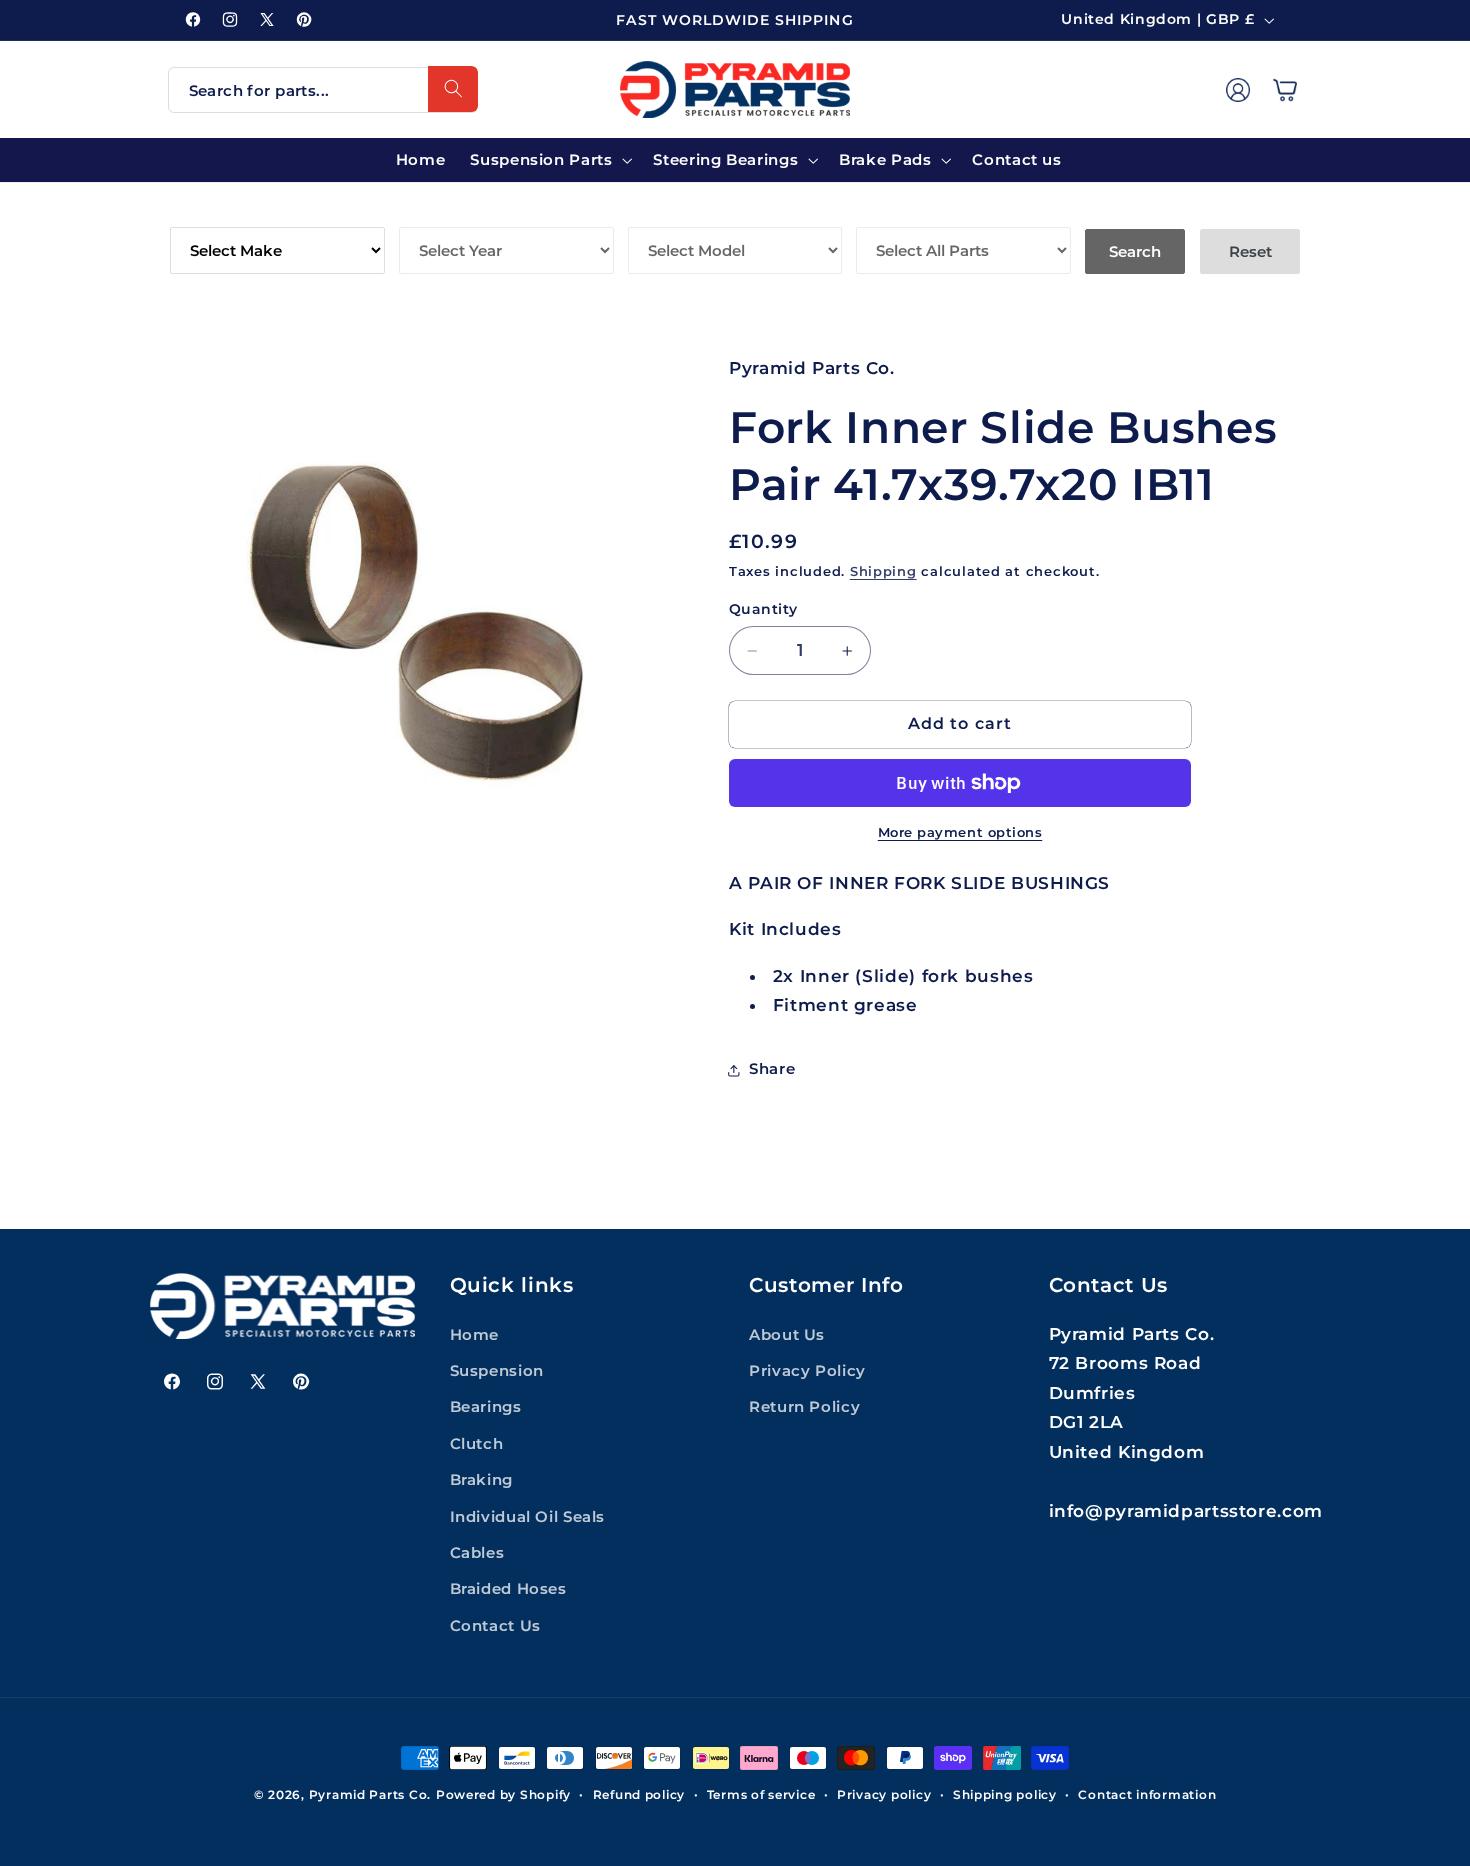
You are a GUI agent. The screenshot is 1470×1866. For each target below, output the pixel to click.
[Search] (453, 89)
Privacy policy (884, 1795)
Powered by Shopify (503, 1795)
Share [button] (772, 1069)
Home (475, 1335)
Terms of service (761, 1795)
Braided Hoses (508, 1589)
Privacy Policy (807, 1371)
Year (421, 212)
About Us (787, 1335)
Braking (481, 1480)
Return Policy (804, 1407)
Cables (477, 1553)
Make (194, 212)
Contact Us (495, 1626)
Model (658, 212)
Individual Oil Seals (528, 1517)
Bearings (486, 1407)
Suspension (497, 1371)
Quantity (763, 609)
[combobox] (323, 90)
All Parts (900, 212)
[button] (1285, 89)
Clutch (477, 1444)
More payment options (960, 832)
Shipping (883, 572)
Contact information (1147, 1795)
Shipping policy (1005, 1795)
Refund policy (639, 1795)
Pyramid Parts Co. (370, 1795)
